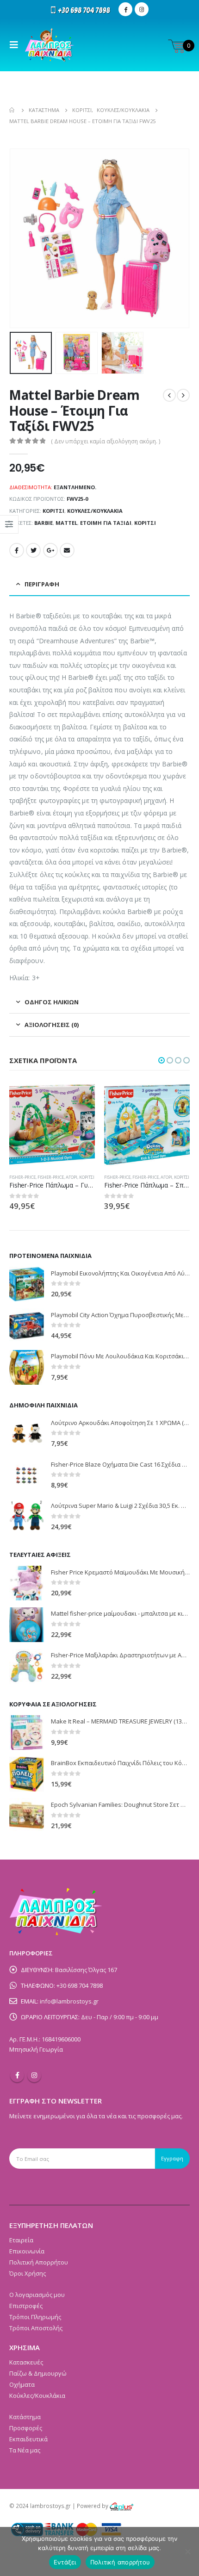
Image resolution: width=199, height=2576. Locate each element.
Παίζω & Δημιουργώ (38, 2373)
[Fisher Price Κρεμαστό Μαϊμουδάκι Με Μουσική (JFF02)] (27, 1583)
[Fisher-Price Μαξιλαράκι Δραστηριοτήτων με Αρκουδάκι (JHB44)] (27, 1666)
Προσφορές (26, 2428)
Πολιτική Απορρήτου (39, 2262)
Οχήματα (22, 2384)
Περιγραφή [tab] (42, 584)
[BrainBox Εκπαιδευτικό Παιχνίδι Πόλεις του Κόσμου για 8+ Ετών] (27, 1774)
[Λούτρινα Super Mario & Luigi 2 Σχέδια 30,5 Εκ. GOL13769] (27, 1517)
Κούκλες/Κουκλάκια (95, 511)
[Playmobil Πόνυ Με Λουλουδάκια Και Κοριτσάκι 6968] (27, 1367)
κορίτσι (145, 523)
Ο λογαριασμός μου (37, 2295)
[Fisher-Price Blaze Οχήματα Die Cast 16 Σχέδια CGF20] (27, 1475)
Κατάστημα (25, 2417)
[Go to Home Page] (12, 110)
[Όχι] (187, 2551)
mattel (66, 523)
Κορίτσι (53, 511)
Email (67, 550)
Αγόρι (72, 1177)
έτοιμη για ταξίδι (106, 523)
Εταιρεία (21, 2240)
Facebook (17, 550)
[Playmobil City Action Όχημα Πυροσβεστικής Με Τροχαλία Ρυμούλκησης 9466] (27, 1326)
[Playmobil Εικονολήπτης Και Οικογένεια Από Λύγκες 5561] (27, 1284)
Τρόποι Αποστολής (36, 2328)
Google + (50, 550)
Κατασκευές (26, 2362)
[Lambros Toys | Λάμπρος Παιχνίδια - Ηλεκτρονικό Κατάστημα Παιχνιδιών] (50, 45)
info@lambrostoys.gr (69, 2001)
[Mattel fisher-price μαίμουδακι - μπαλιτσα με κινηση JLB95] (27, 1625)
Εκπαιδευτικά (28, 2439)
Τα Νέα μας (25, 2450)
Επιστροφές (26, 2306)
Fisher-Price (22, 1177)
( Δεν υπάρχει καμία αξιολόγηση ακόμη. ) (106, 441)
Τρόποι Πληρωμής (35, 2317)
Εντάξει (65, 2562)
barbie (44, 523)
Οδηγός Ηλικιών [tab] (52, 1002)
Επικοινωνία (27, 2251)
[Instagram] (142, 9)
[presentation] (21, 238)
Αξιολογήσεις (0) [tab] (52, 1025)
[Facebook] (125, 9)
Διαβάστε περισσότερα (80, 1097)
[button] (162, 1060)
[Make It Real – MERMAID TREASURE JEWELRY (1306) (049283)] (27, 1733)
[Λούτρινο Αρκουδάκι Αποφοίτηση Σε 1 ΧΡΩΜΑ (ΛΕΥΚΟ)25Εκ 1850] (27, 1434)
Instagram (34, 2075)
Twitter (33, 550)
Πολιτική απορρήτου (120, 2562)
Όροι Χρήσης (28, 2273)
